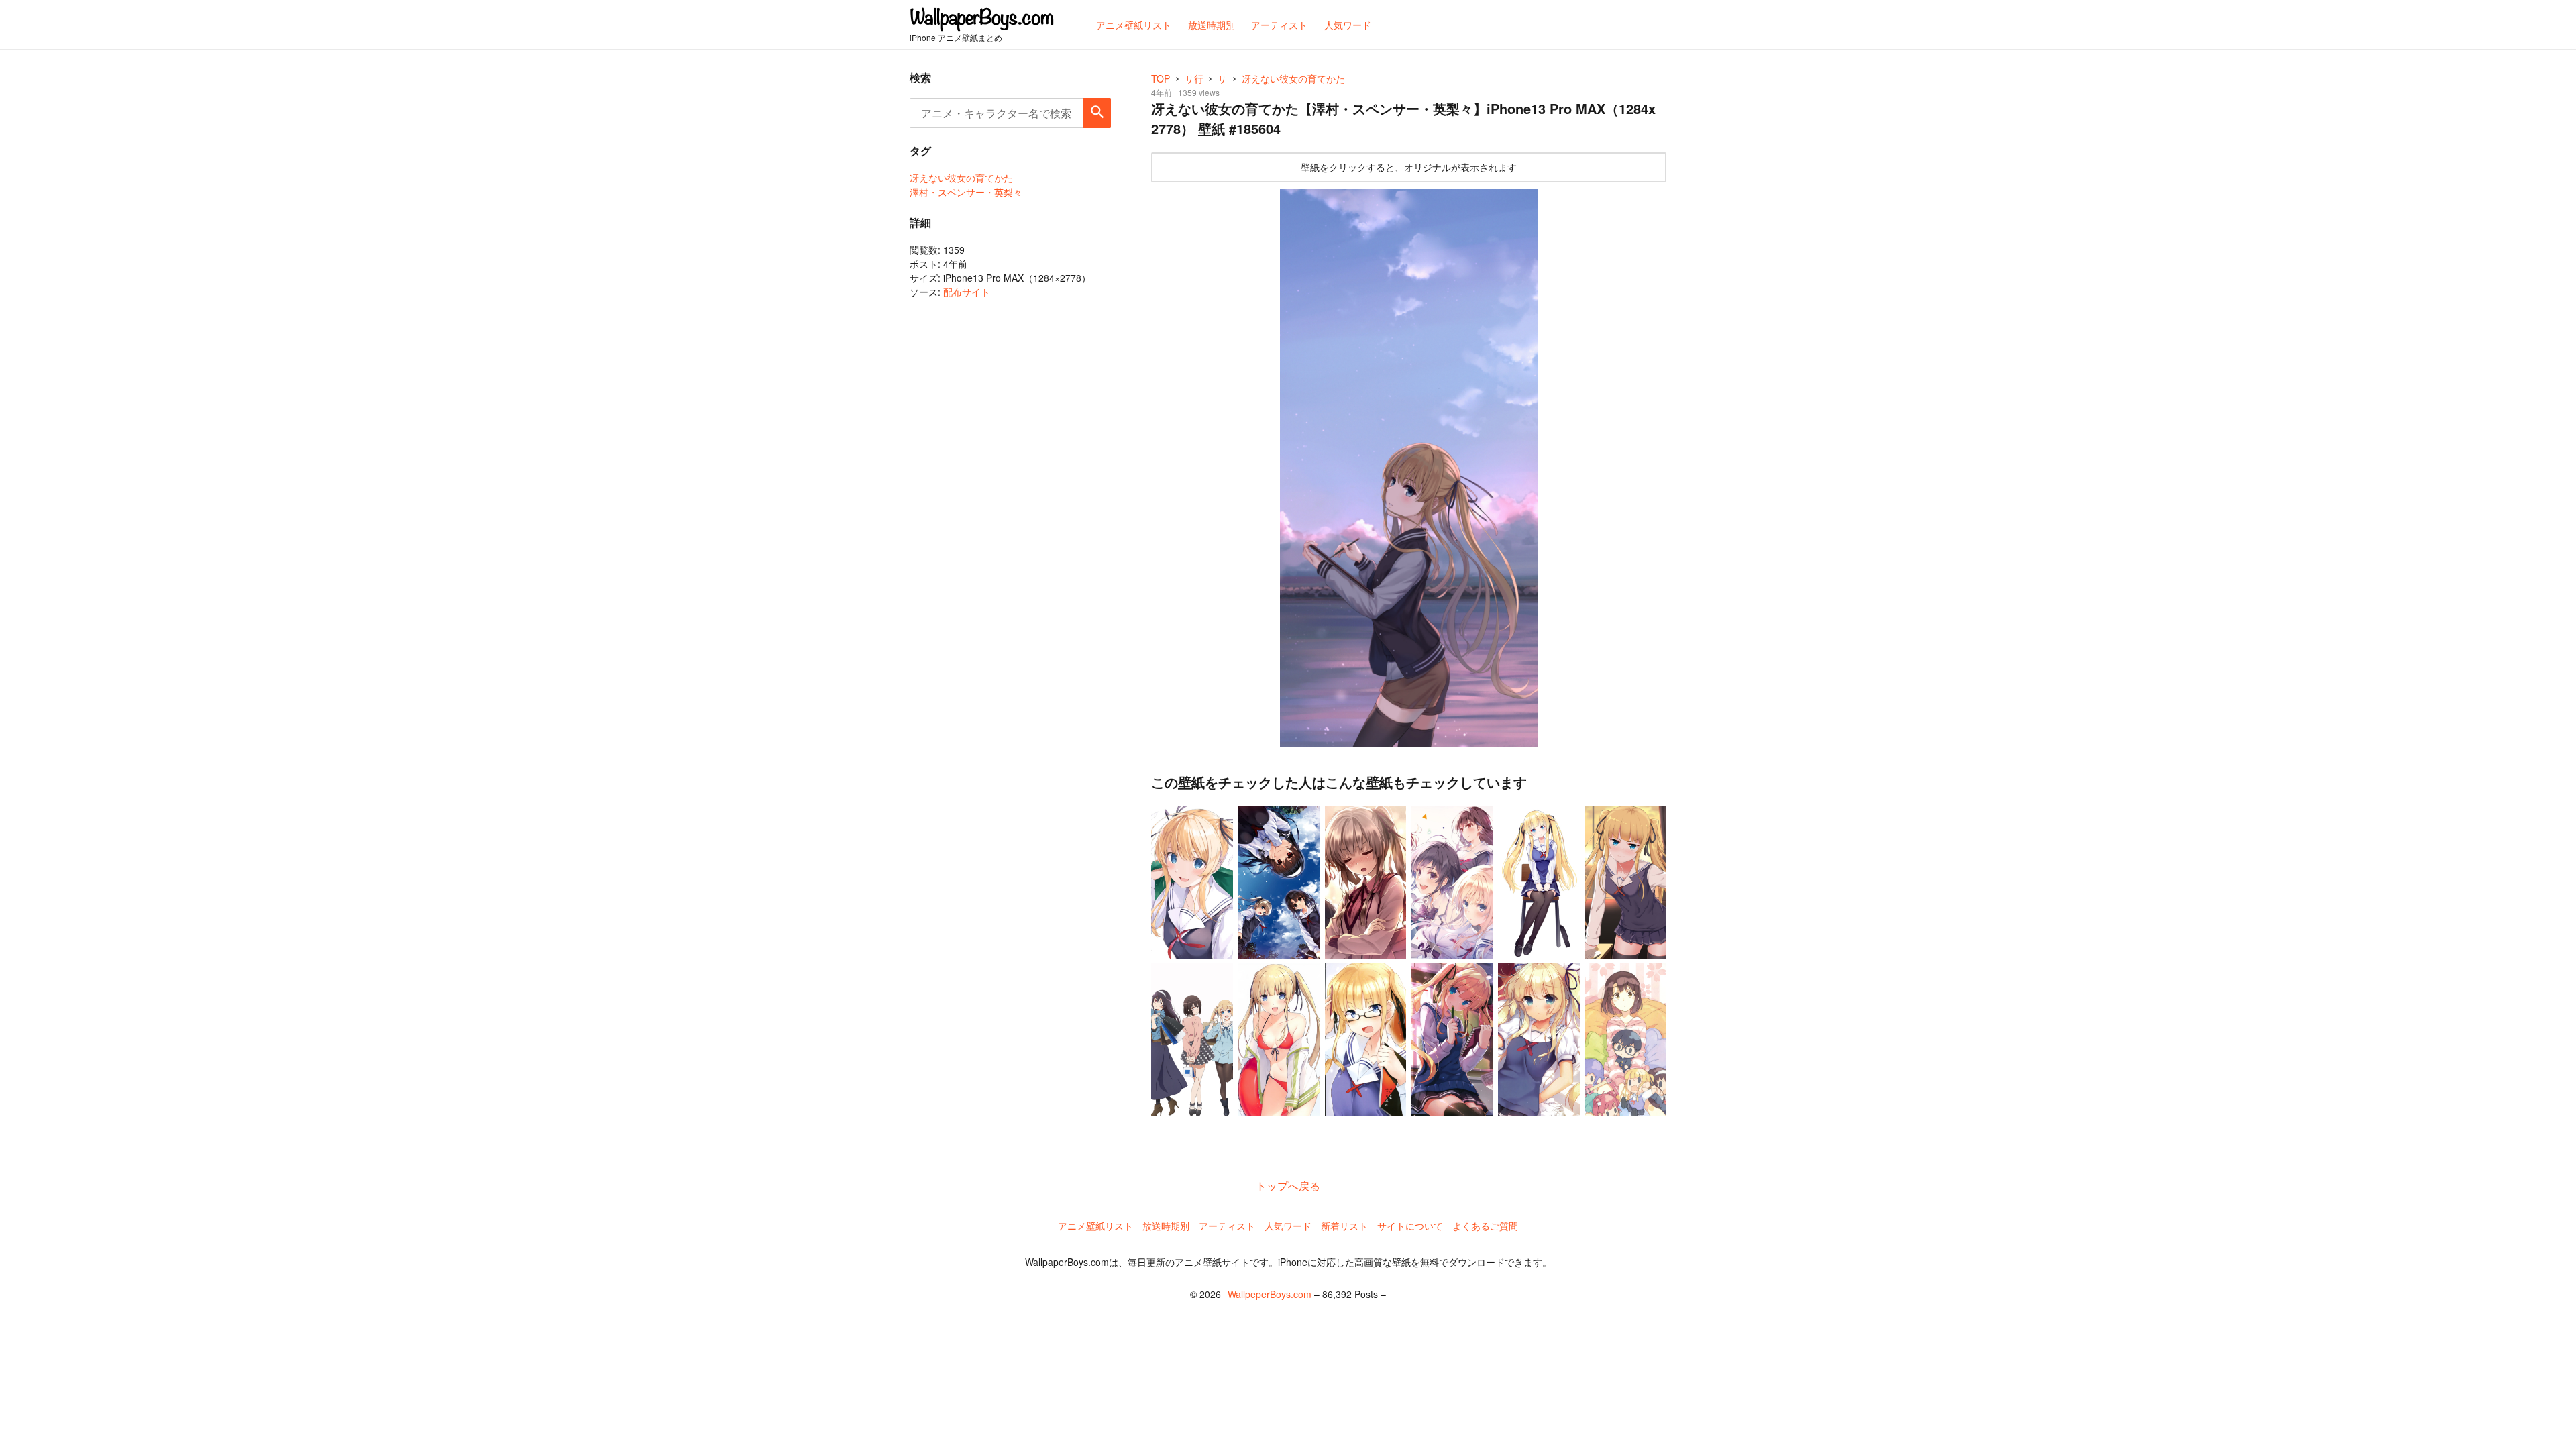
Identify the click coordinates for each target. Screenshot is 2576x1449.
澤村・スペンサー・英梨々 (966, 192)
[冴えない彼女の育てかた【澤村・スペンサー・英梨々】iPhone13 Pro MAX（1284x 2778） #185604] (1409, 468)
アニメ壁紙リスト (1095, 1226)
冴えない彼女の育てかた (961, 178)
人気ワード (1288, 1226)
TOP (1161, 78)
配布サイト (967, 292)
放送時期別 (1166, 1226)
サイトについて (1410, 1226)
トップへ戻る (1288, 1186)
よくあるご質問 (1485, 1226)
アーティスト (1227, 1226)
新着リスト (1344, 1226)
